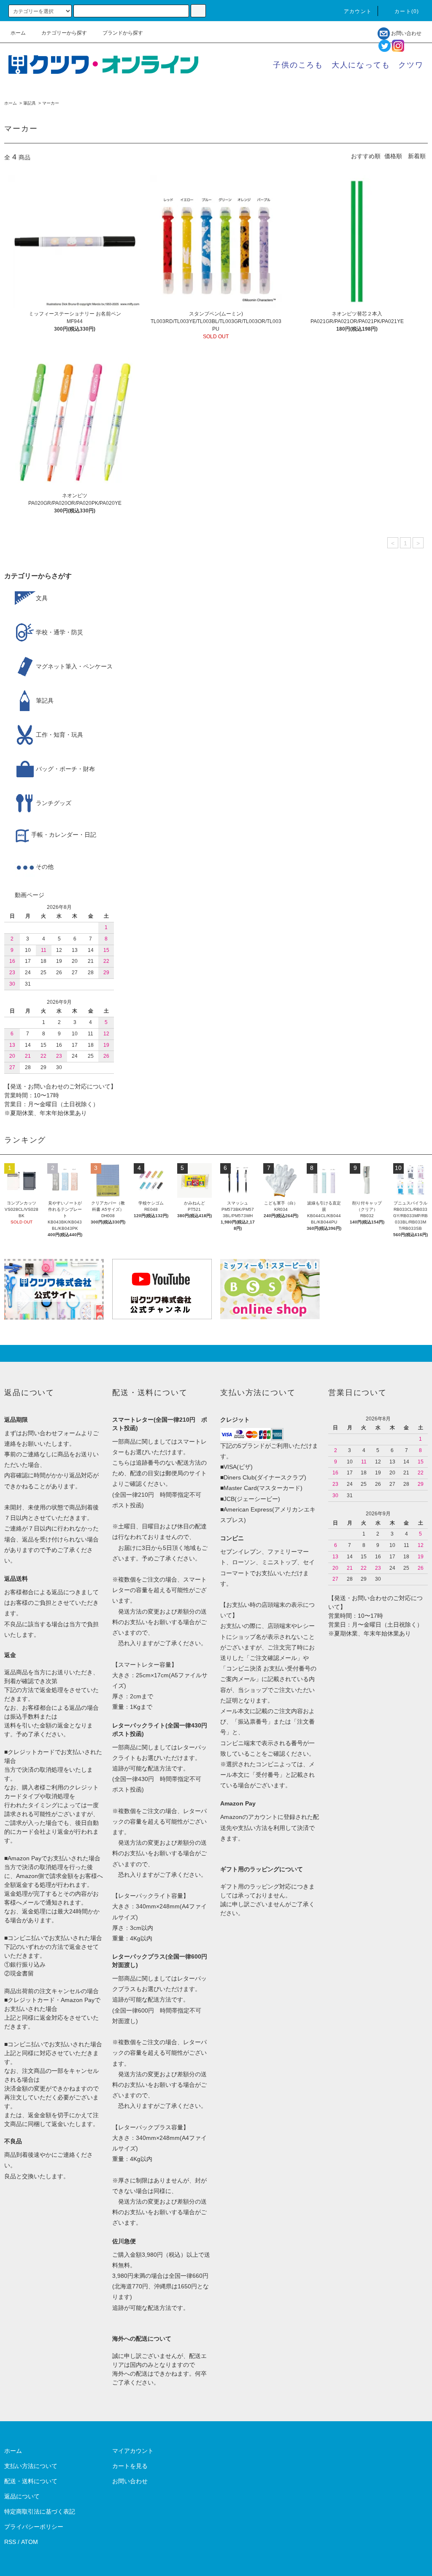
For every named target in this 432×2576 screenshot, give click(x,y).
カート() (407, 11)
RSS (10, 2542)
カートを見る (130, 2466)
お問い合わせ (406, 33)
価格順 (393, 156)
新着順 (417, 156)
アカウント (358, 11)
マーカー (51, 103)
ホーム (18, 33)
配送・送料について (31, 2481)
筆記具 (30, 103)
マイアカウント (133, 2451)
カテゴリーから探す (64, 33)
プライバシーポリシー (34, 2527)
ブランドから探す (123, 33)
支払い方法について (31, 2466)
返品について (22, 2496)
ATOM (30, 2542)
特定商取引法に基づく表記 (40, 2511)
